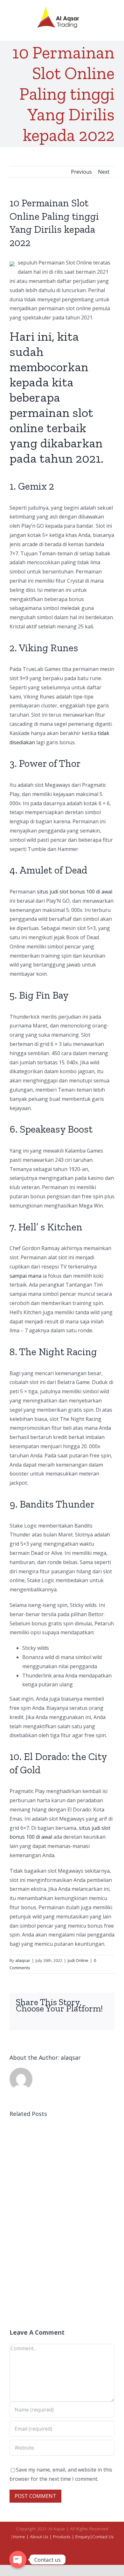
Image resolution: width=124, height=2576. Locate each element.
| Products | (62, 2537)
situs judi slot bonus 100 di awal (75, 892)
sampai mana (25, 1276)
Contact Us (103, 2537)
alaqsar (23, 1960)
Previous (81, 172)
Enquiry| (84, 2537)
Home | (21, 2537)
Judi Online (78, 1960)
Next (104, 172)
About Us (40, 2537)
